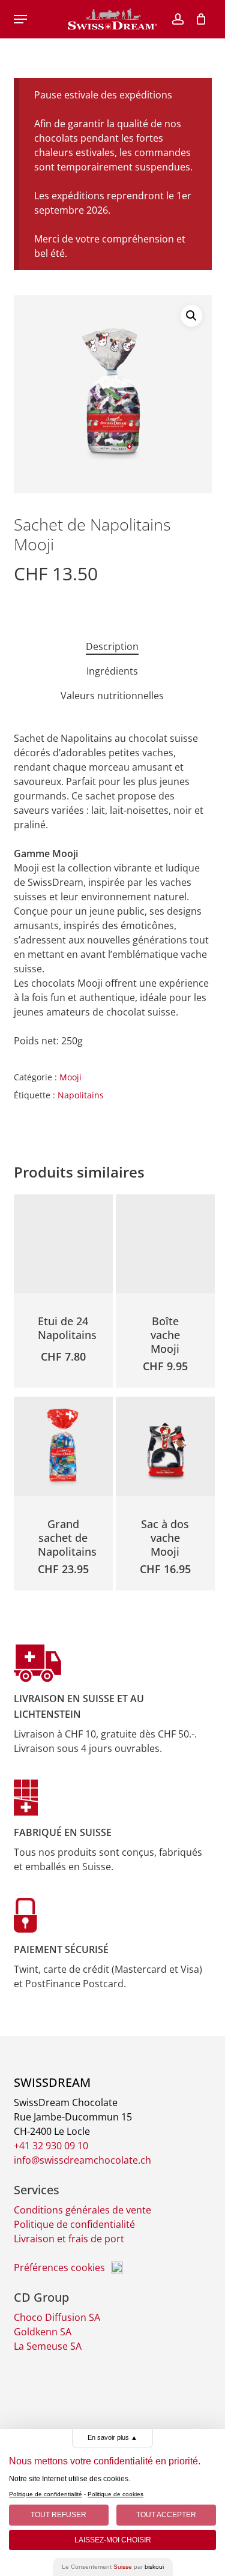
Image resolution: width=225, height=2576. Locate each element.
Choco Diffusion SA (57, 2317)
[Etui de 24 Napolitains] (64, 1244)
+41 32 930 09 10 (51, 2146)
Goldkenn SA (43, 2332)
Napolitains (81, 1095)
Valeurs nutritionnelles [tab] (112, 696)
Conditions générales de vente (82, 2210)
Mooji (70, 1077)
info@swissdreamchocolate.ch (82, 2160)
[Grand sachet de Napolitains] (64, 1446)
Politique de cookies (115, 2494)
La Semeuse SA (48, 2346)
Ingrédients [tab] (112, 671)
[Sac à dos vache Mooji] (166, 1446)
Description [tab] (112, 646)
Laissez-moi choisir (113, 2540)
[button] (20, 19)
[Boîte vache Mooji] (166, 1244)
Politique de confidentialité (74, 2224)
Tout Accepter (166, 2515)
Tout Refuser (58, 2515)
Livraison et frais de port (69, 2239)
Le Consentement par (113, 2567)
